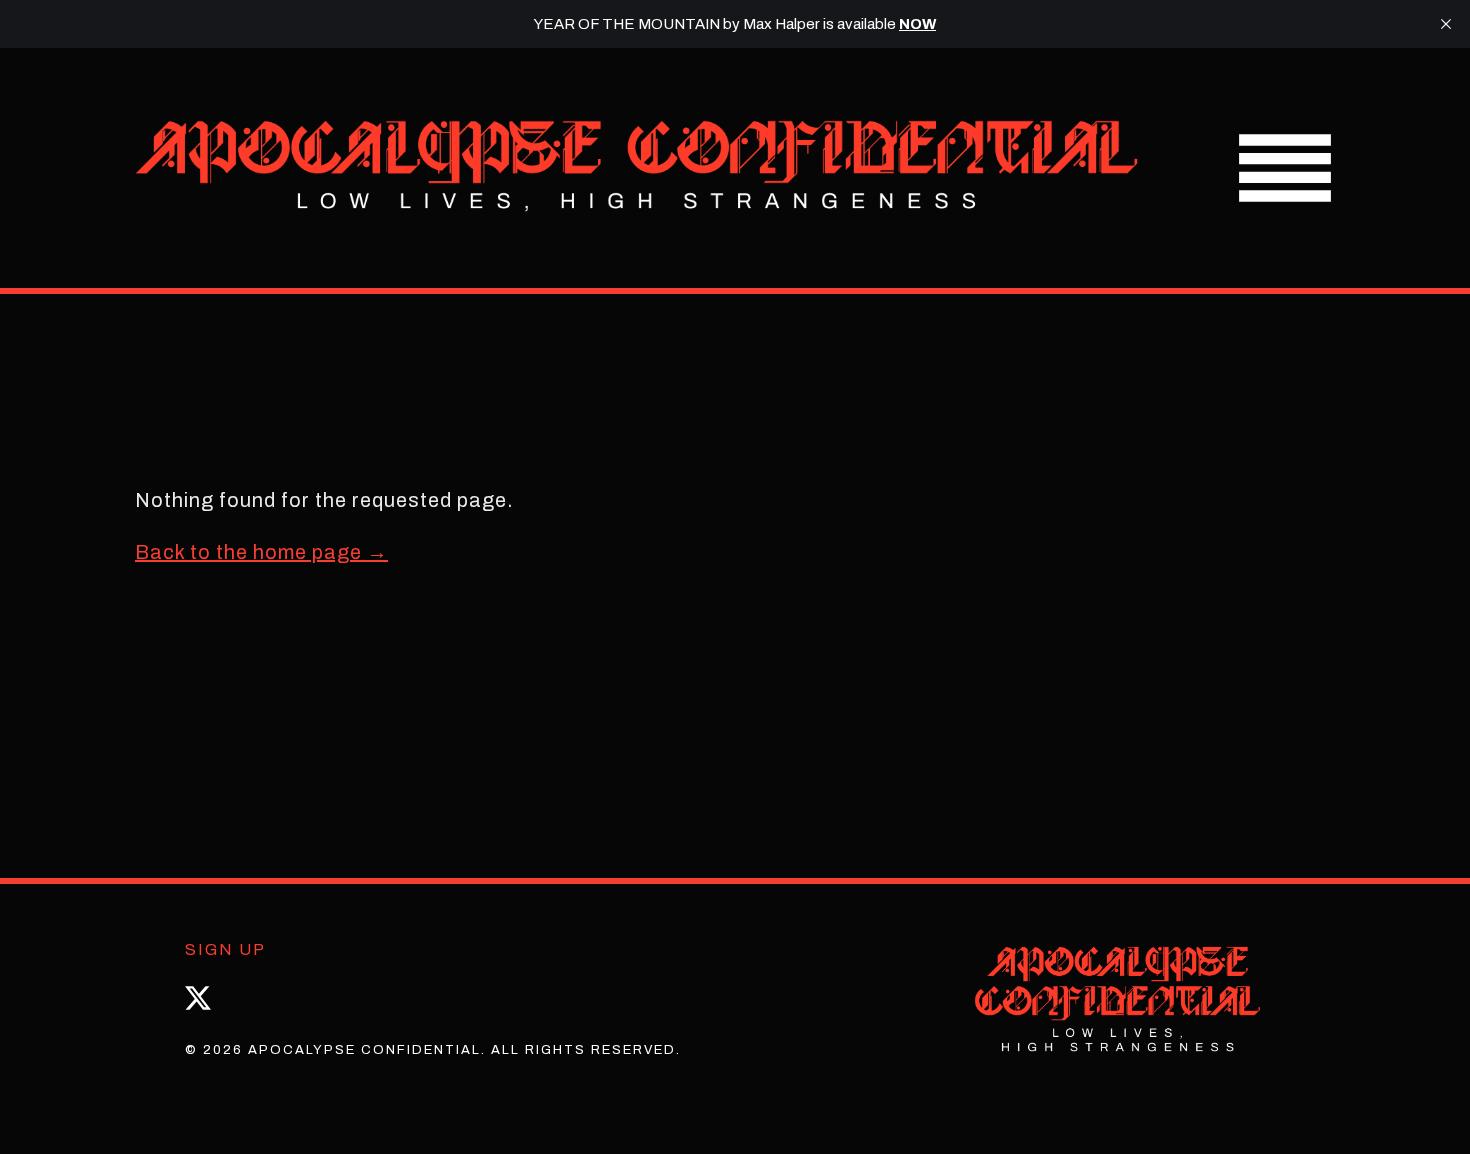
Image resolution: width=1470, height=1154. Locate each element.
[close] (1446, 24)
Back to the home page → (261, 552)
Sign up (225, 949)
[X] (198, 998)
